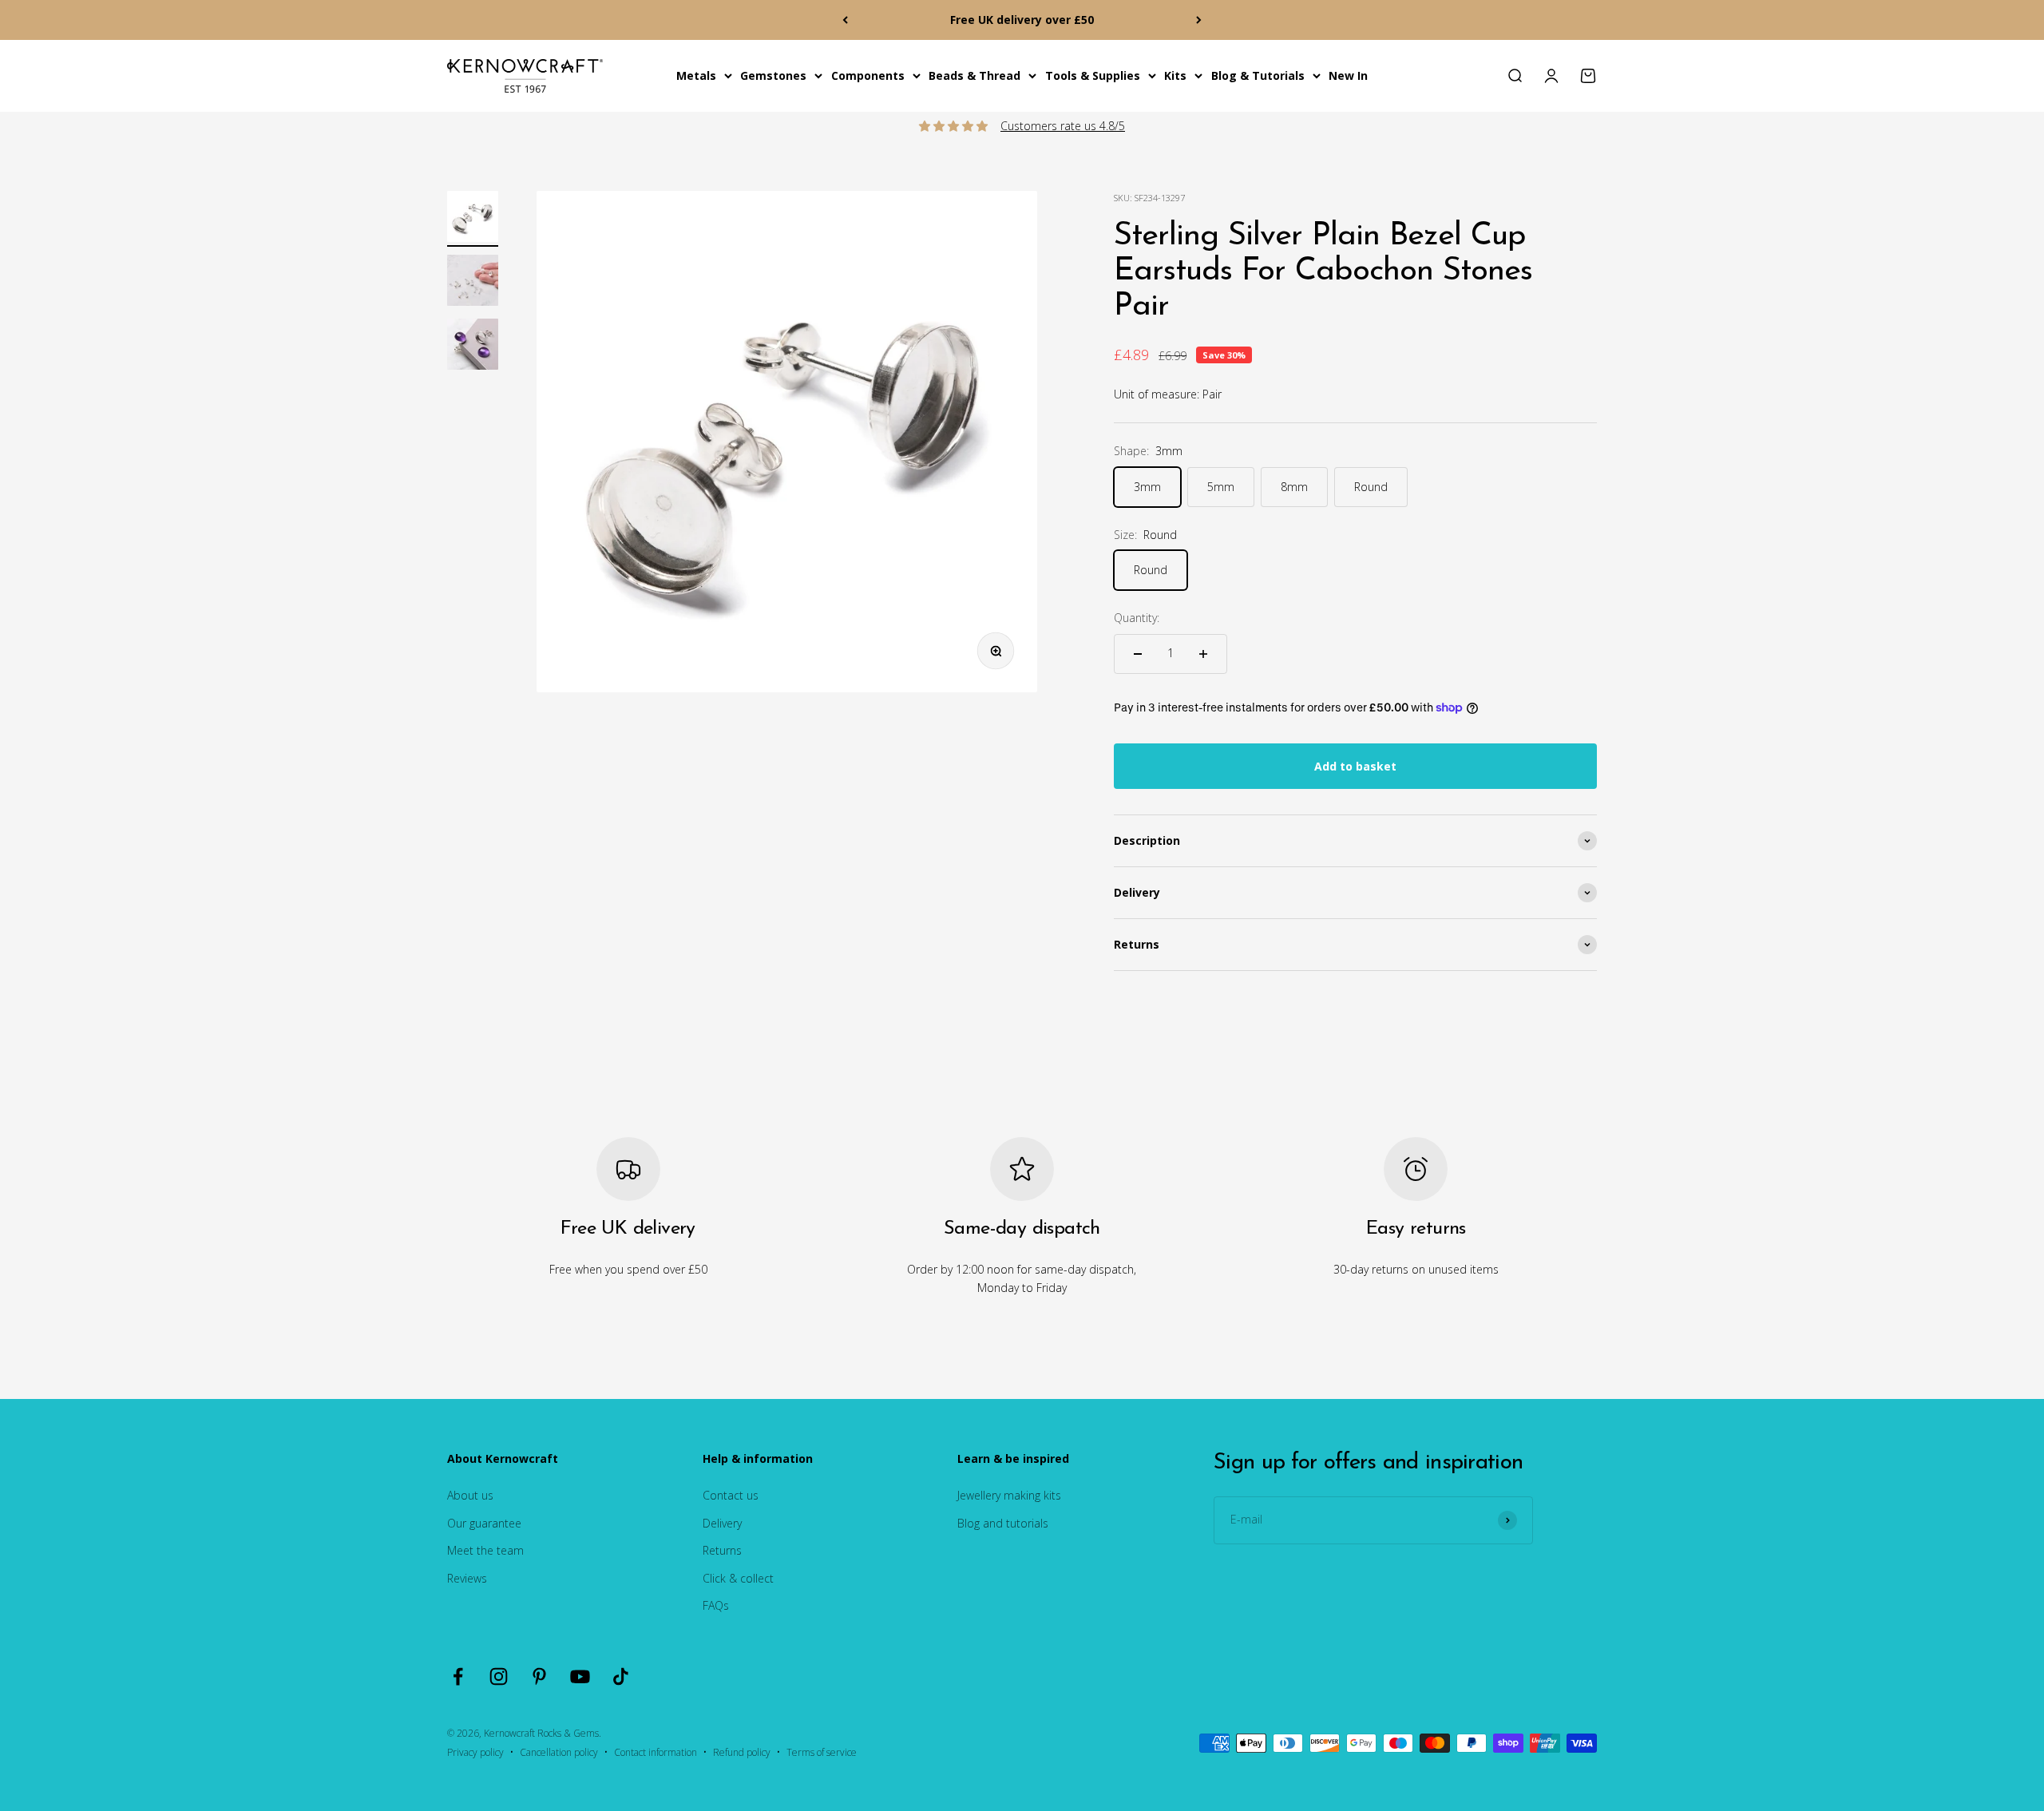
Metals (696, 75)
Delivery (722, 1523)
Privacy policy (475, 1752)
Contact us (731, 1495)
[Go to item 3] (473, 347)
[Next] (1199, 20)
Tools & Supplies (1093, 75)
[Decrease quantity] (1138, 654)
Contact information (656, 1752)
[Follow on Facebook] (458, 1676)
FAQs (716, 1605)
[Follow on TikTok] (621, 1676)
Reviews (467, 1578)
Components (868, 75)
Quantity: (1137, 618)
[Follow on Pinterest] (539, 1676)
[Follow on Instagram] (499, 1676)
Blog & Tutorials (1258, 75)
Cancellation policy (559, 1752)
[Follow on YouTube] (580, 1676)
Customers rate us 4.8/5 (1063, 126)
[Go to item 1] (473, 219)
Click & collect (738, 1578)
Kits (1175, 75)
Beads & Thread (974, 75)
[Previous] (845, 20)
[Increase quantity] (1203, 654)
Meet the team (485, 1550)
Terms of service (822, 1752)
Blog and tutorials (1003, 1523)
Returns (722, 1550)
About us (470, 1495)
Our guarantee (484, 1523)
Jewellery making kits (1009, 1495)
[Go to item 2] (473, 283)
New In (1348, 75)
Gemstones (773, 75)
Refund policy (742, 1752)
